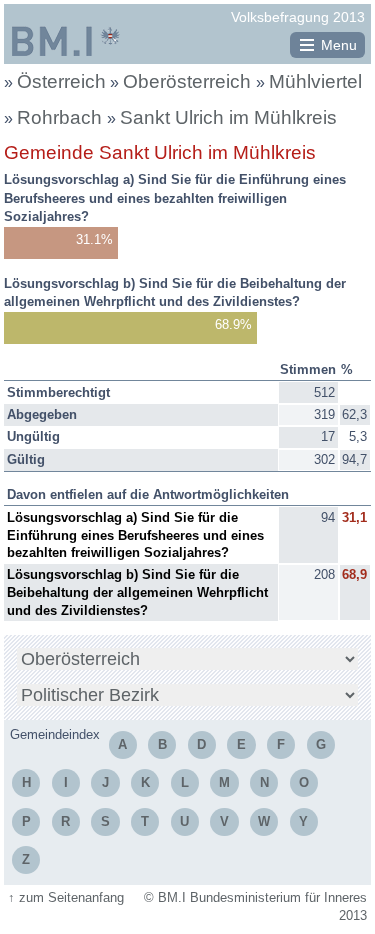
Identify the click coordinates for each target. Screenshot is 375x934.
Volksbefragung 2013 (298, 17)
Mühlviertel (315, 81)
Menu (339, 45)
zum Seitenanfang (66, 897)
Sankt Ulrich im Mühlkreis (228, 117)
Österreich (61, 81)
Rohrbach (62, 117)
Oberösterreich (189, 81)
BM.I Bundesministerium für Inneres (66, 41)
